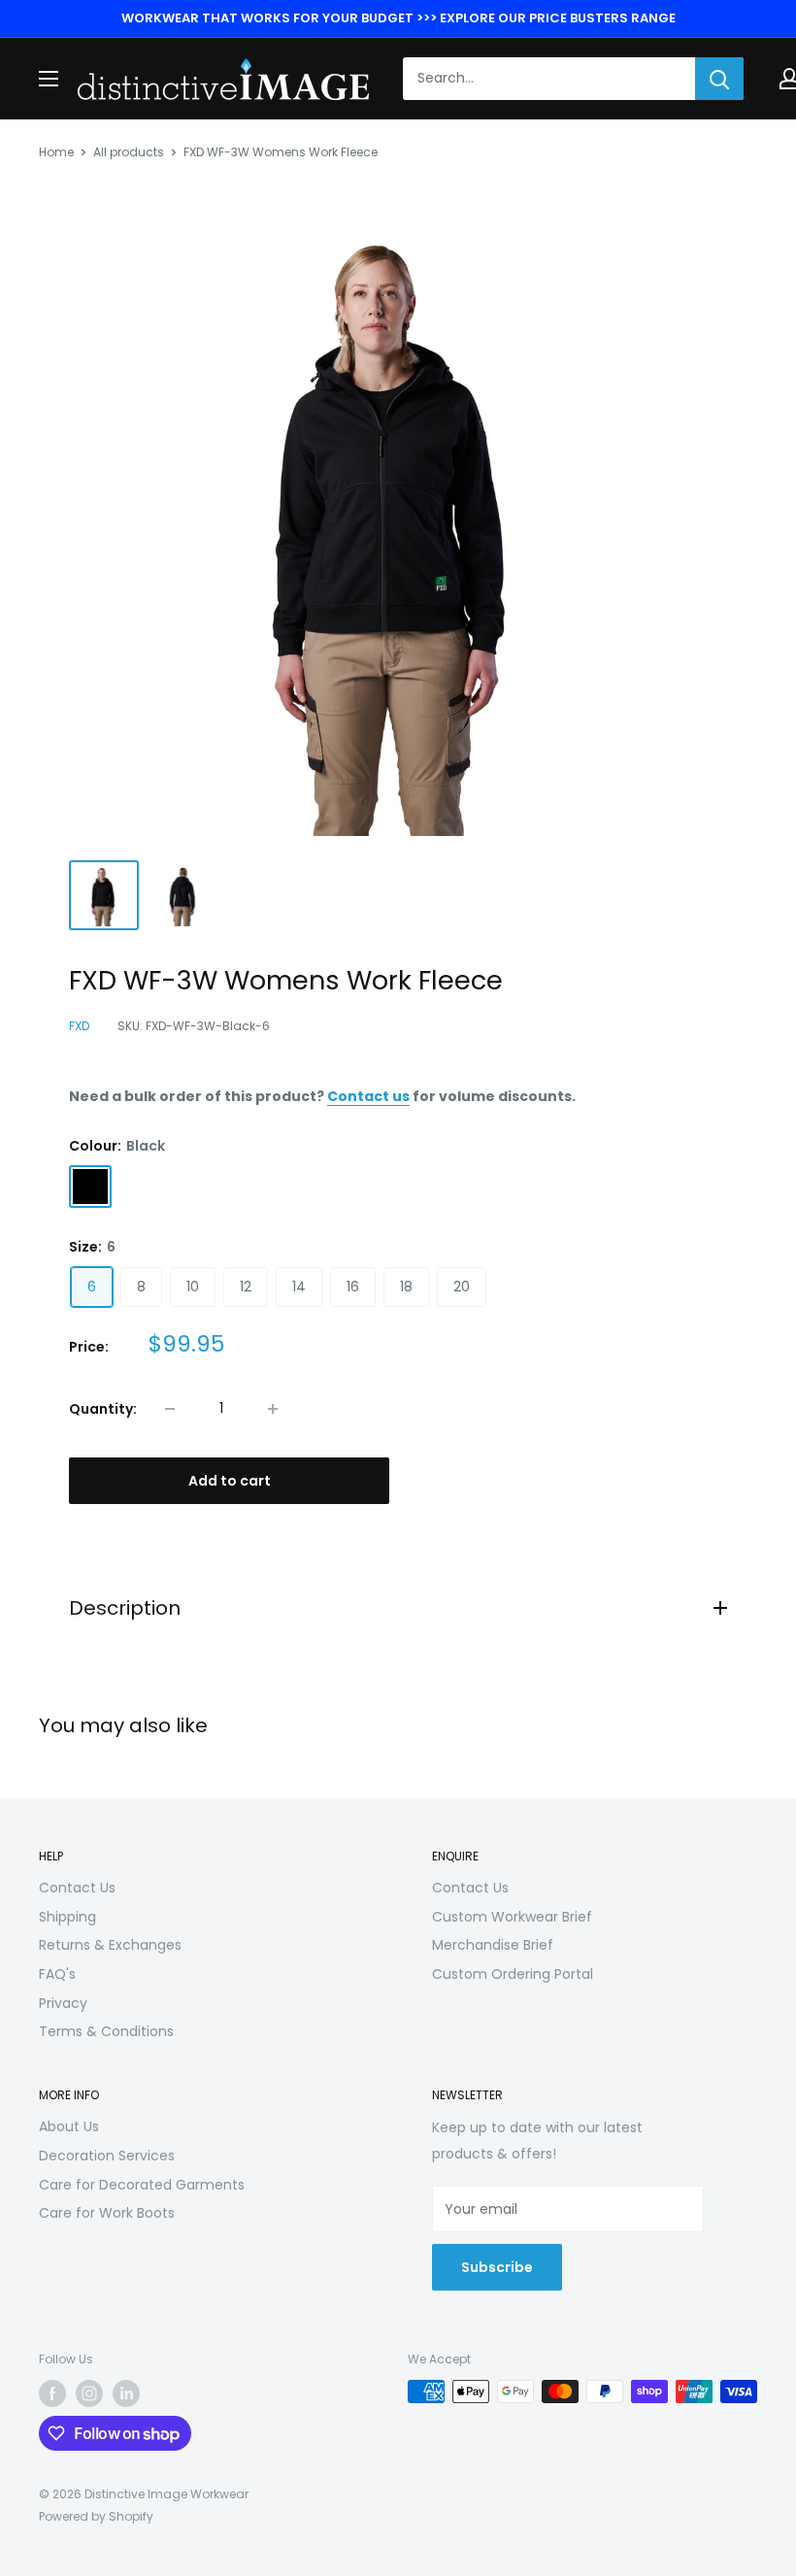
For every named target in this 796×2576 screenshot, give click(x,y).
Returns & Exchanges (110, 1945)
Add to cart (230, 1481)
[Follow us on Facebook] (52, 2393)
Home (56, 152)
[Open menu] (49, 79)
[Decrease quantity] (170, 1409)
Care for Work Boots (107, 2213)
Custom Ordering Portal (513, 1974)
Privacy (63, 2003)
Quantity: (103, 1409)
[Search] (719, 79)
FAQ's (57, 1974)
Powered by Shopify (96, 2516)
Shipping (67, 1917)
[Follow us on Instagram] (89, 2393)
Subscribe (497, 2267)
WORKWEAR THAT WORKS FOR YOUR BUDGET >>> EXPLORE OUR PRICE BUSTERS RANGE (398, 18)
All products (129, 152)
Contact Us (77, 1888)
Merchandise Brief (493, 1945)
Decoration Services (107, 2156)
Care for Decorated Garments (142, 2185)
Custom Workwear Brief (512, 1917)
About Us (69, 2126)
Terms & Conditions (106, 2031)
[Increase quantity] (273, 1409)
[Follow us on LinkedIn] (126, 2393)
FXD (79, 1026)
